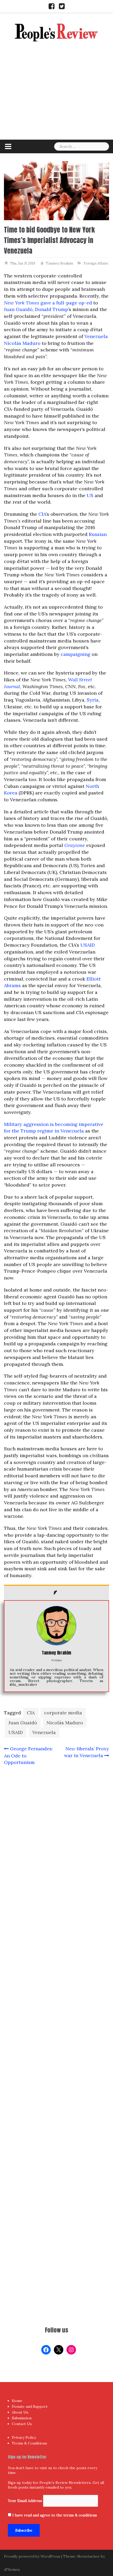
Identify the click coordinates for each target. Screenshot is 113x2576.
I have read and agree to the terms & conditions (55, 2515)
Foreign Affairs (96, 263)
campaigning (76, 654)
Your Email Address (25, 2501)
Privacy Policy (24, 2437)
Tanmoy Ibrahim (59, 263)
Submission (22, 2418)
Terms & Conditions (29, 2443)
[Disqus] (56, 1977)
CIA (42, 514)
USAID (88, 945)
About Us (20, 2412)
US (90, 495)
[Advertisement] (56, 99)
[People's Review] (56, 32)
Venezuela (96, 336)
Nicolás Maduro (22, 343)
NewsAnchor (89, 2556)
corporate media (63, 1713)
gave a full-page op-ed (48, 303)
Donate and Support (30, 2406)
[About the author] (56, 1593)
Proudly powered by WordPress (32, 2556)
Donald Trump (52, 309)
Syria (93, 700)
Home (17, 2401)
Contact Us (22, 2424)
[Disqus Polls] (56, 1839)
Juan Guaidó (18, 309)
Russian (98, 534)
